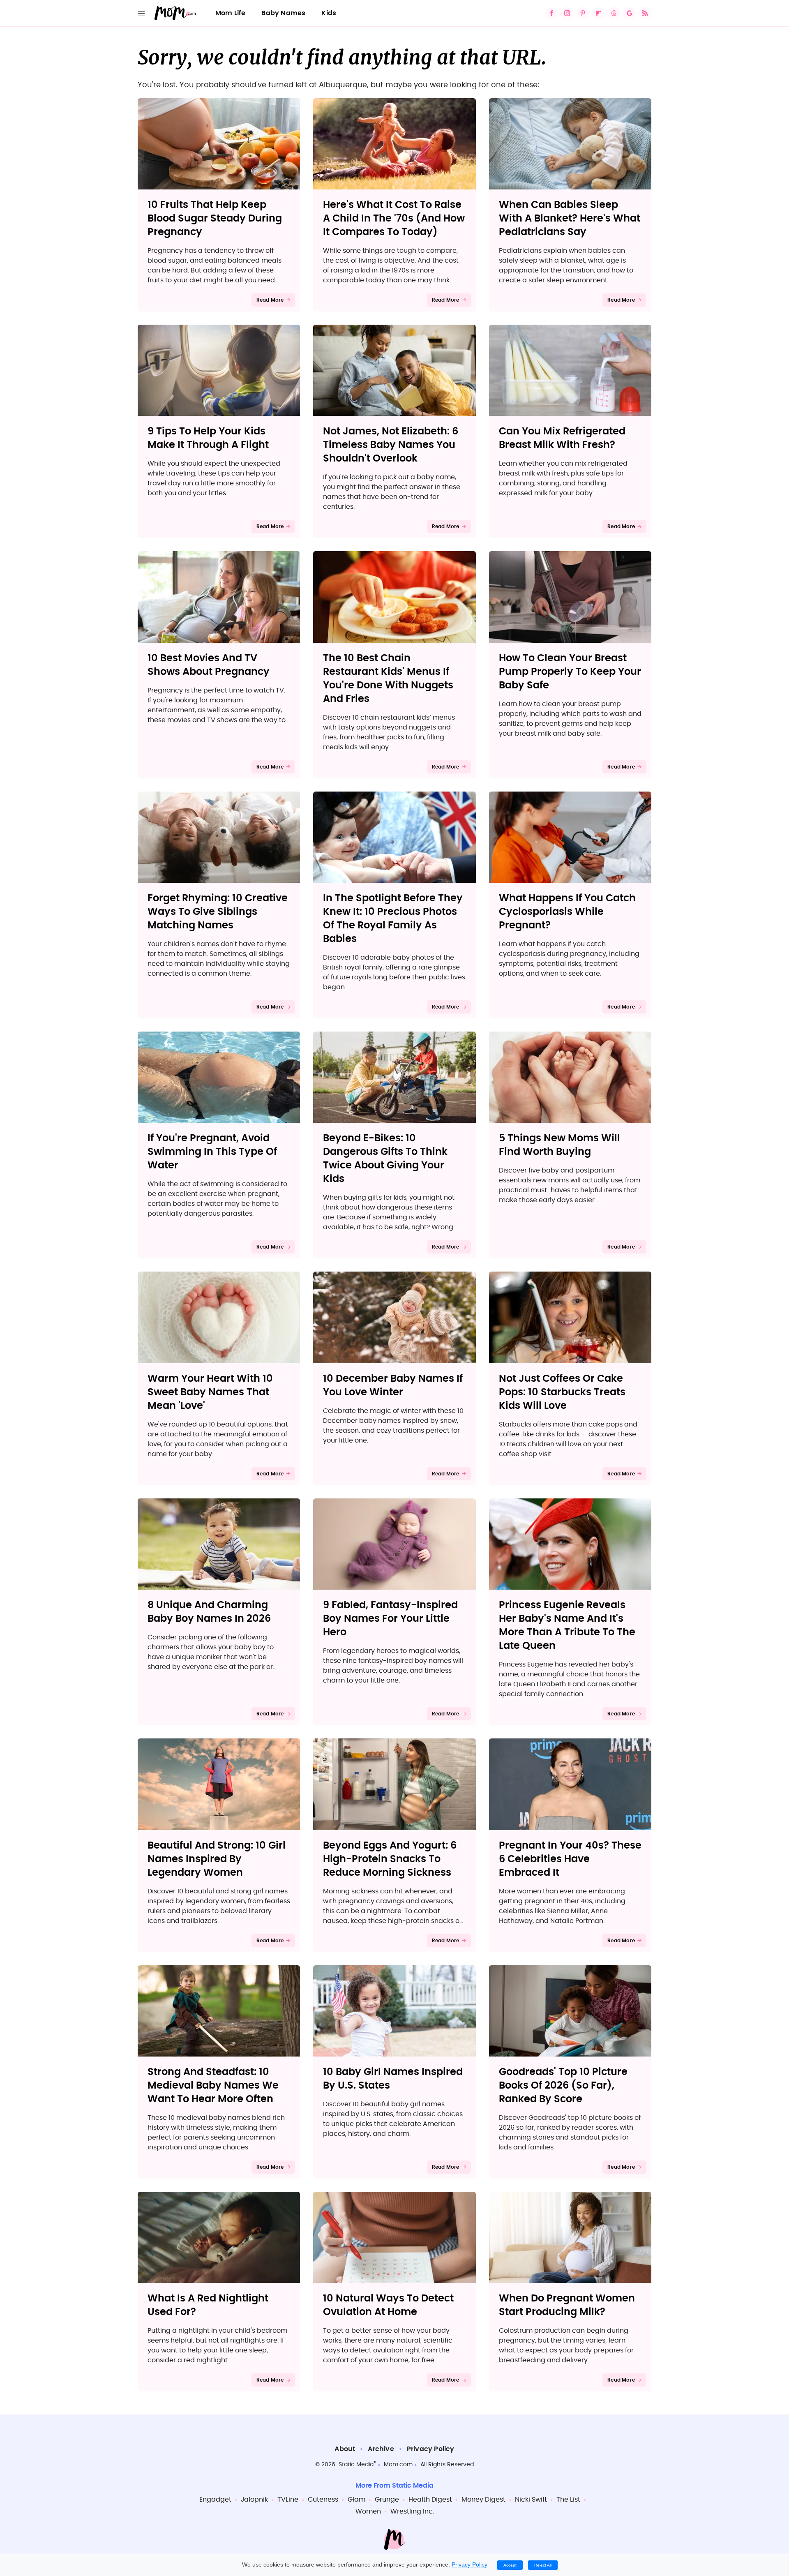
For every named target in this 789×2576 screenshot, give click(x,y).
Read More (270, 300)
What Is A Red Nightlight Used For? (208, 2305)
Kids (329, 13)
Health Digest (430, 2500)
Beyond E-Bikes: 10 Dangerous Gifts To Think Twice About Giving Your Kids (385, 1159)
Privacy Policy (431, 2449)
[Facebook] (551, 13)
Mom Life (231, 13)
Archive (381, 2449)
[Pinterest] (583, 13)
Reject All (543, 2565)
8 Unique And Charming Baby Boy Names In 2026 (209, 1612)
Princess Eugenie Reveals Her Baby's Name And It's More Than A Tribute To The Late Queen (567, 1626)
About (345, 2449)
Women (368, 2511)
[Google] (630, 13)
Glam (356, 2500)
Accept (510, 2565)
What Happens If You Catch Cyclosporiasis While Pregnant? (567, 912)
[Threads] (614, 13)
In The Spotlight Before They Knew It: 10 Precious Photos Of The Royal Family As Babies (393, 919)
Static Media (356, 2465)
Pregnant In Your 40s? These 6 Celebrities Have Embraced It (570, 1859)
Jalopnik (254, 2500)
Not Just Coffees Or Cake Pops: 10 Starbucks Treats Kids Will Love (562, 1392)
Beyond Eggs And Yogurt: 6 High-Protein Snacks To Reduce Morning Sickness (390, 1859)
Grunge (387, 2500)
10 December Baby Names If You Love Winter (393, 1386)
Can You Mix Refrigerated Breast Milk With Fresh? (562, 438)
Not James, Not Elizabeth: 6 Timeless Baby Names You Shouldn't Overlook (391, 445)
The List (568, 2500)
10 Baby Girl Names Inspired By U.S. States (393, 2079)
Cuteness (323, 2500)
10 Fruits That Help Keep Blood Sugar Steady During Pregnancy (215, 219)
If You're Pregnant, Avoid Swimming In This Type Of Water (212, 1152)
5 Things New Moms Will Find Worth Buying (559, 1145)
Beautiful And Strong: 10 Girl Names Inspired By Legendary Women (217, 1859)
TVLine (288, 2500)
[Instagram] (567, 13)
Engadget (215, 2500)
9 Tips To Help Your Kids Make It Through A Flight (208, 438)
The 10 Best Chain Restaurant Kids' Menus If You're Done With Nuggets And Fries (388, 679)
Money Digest (483, 2500)
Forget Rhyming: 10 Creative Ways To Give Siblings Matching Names (218, 912)
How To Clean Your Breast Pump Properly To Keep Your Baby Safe (570, 672)
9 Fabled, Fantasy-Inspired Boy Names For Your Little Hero (390, 1619)
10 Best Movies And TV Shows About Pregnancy (209, 665)
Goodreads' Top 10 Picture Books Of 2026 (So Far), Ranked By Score (563, 2086)
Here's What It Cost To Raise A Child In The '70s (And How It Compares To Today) (394, 219)
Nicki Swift (531, 2500)
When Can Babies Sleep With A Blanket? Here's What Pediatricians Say (570, 219)
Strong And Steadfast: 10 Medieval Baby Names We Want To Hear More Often (213, 2086)
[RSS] (645, 13)
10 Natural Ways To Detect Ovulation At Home (388, 2305)
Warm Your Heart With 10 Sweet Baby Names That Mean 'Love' (210, 1392)
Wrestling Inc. (412, 2511)
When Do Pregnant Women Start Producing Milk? (567, 2305)
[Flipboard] (598, 13)
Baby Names (283, 13)
